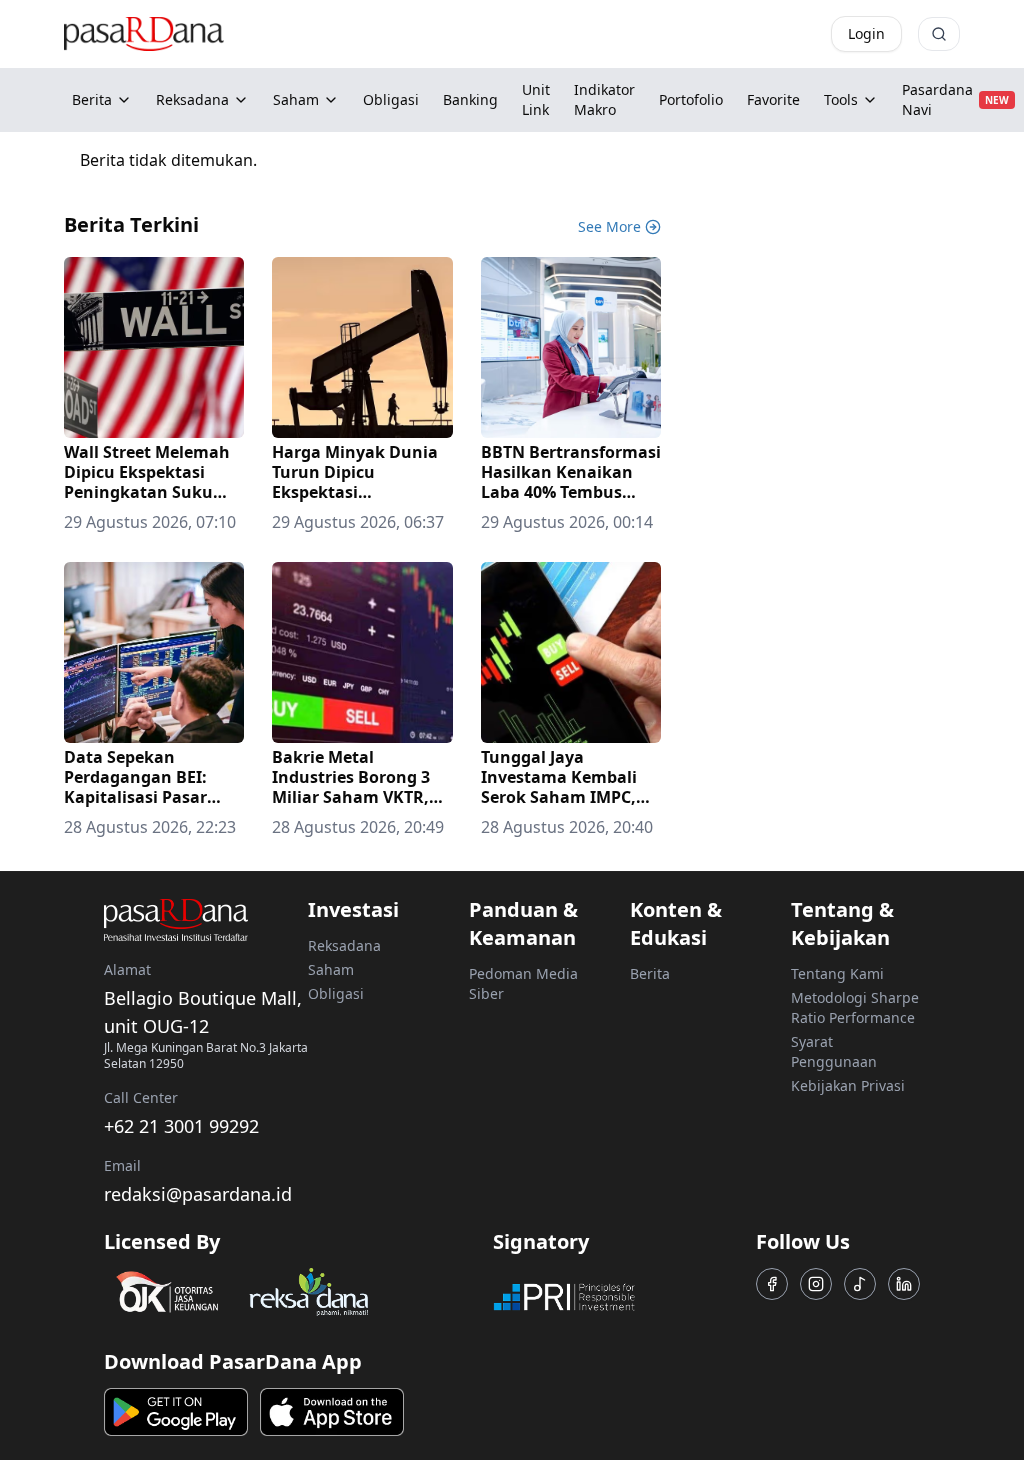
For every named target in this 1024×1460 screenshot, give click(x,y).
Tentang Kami (837, 973)
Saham (296, 99)
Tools (841, 99)
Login (866, 33)
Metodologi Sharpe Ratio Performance (855, 1007)
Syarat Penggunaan (834, 1051)
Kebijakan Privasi (848, 1085)
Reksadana (192, 99)
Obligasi (336, 993)
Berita (92, 99)
